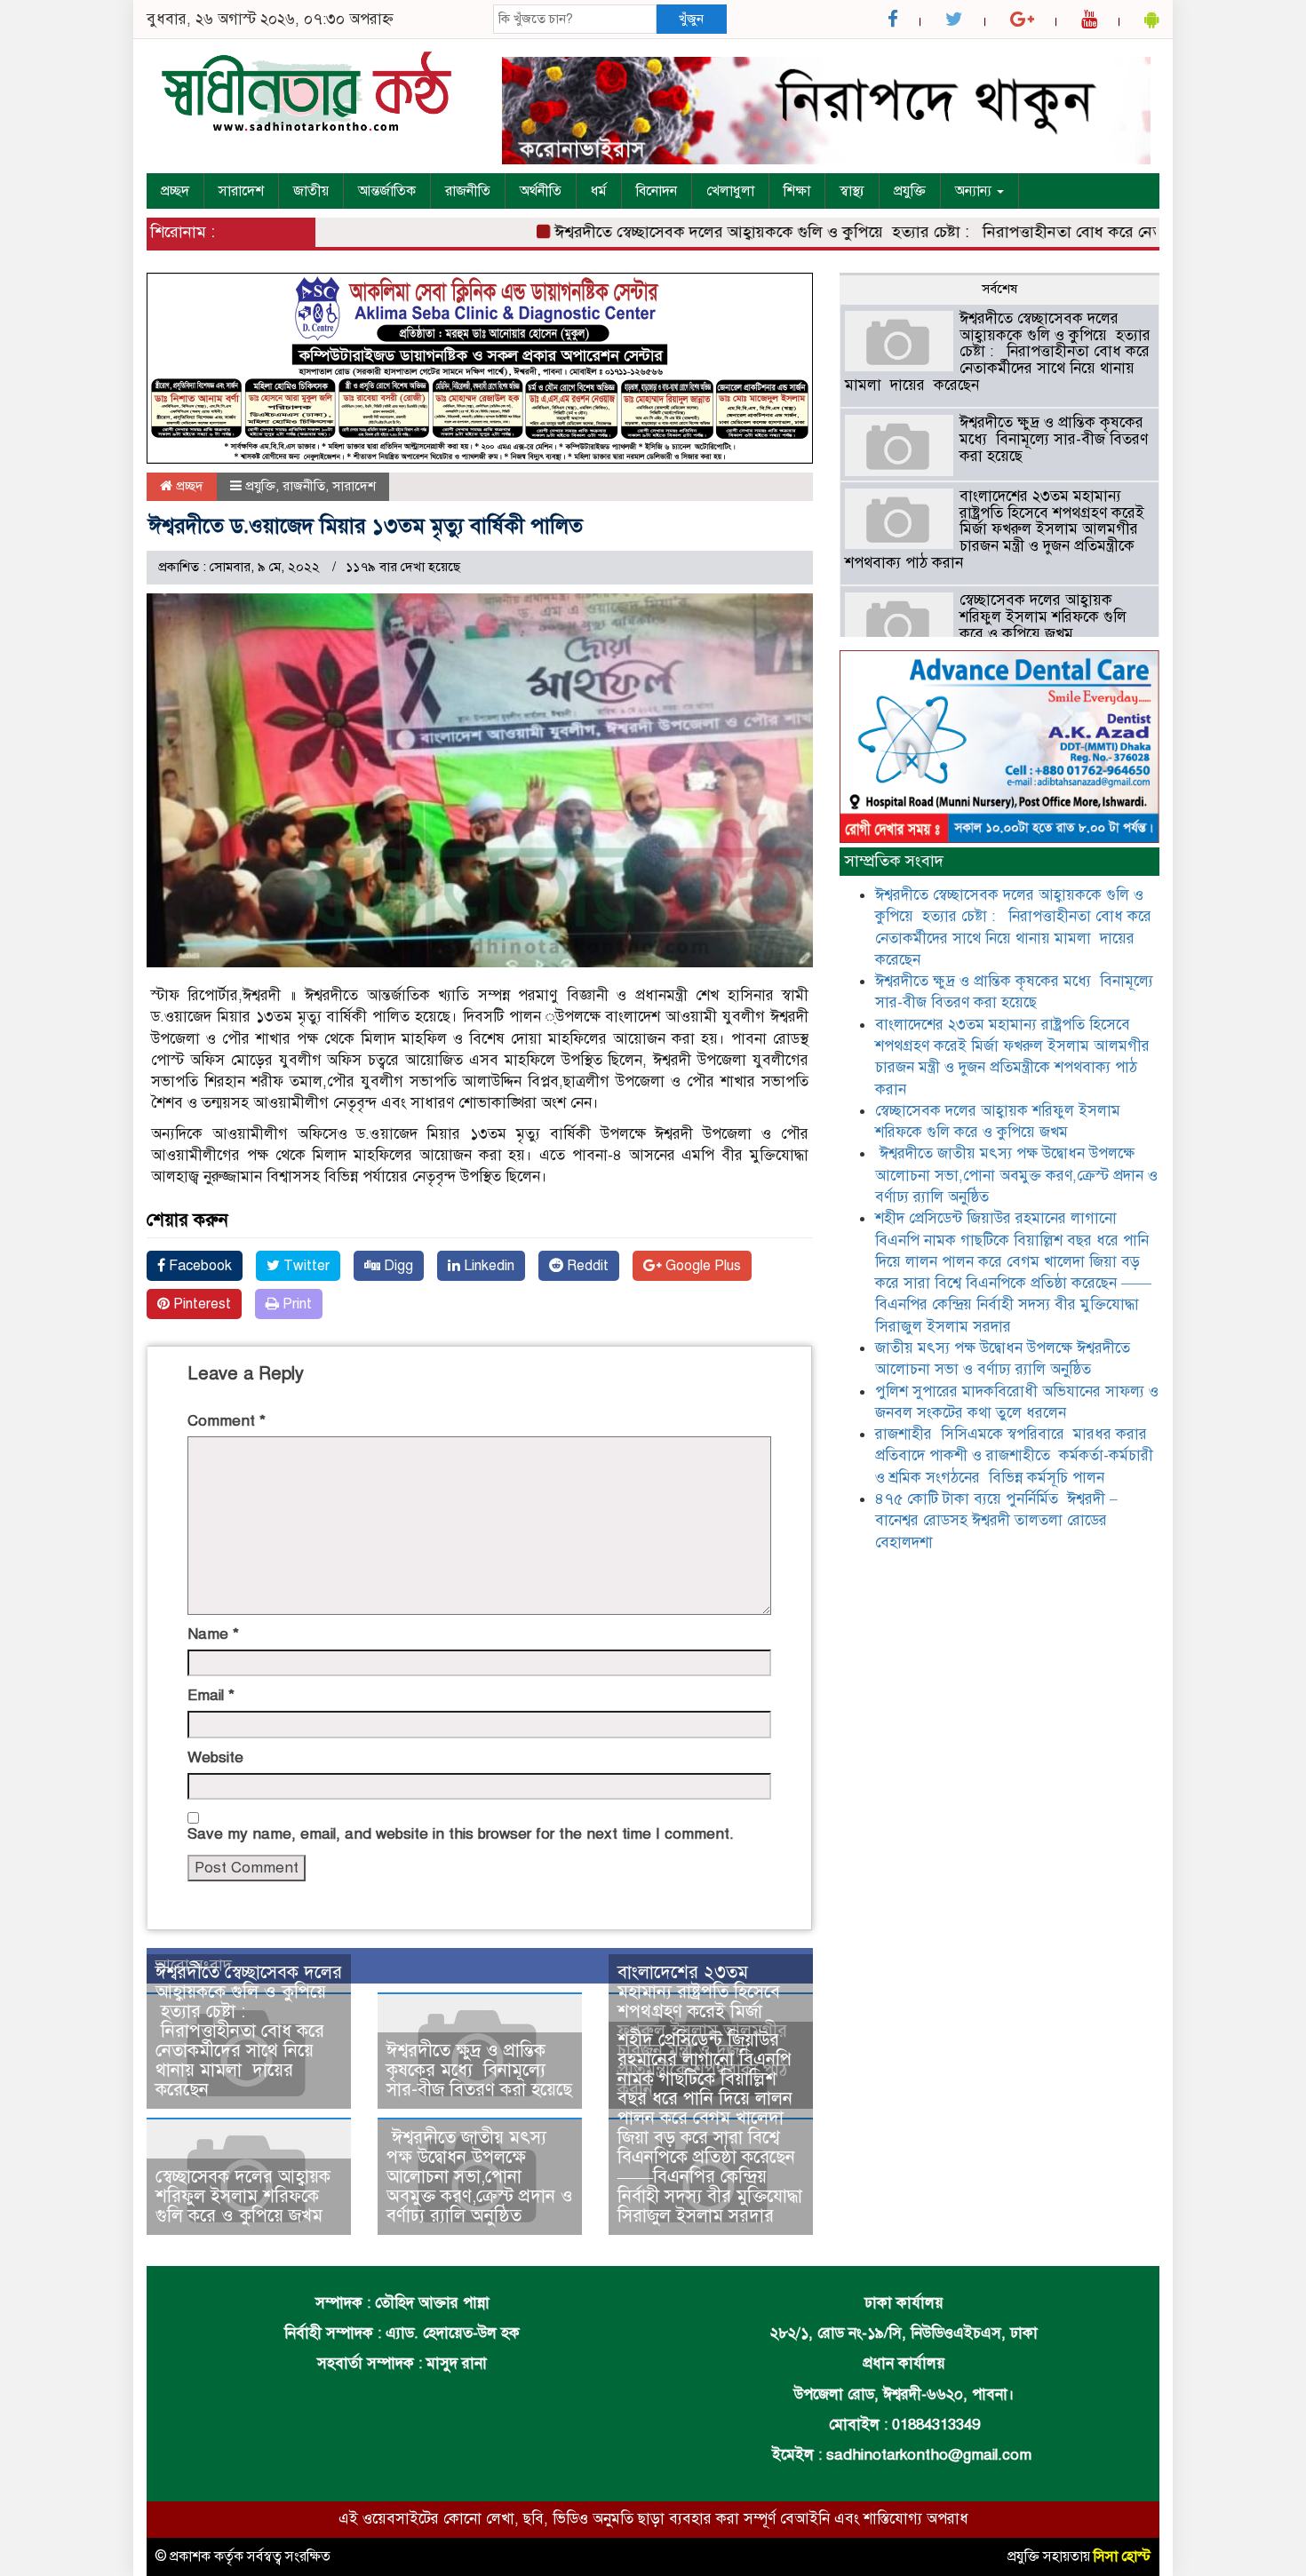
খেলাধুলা (730, 191)
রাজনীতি (468, 191)
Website (215, 1757)
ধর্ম (599, 191)
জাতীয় (311, 191)
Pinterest (200, 1304)
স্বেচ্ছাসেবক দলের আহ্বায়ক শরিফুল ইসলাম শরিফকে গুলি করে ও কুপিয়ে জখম (243, 2196)
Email (211, 1695)
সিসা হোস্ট (1122, 2556)
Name (213, 1634)
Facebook (199, 1266)
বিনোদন (657, 191)
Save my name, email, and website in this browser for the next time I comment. (461, 1834)
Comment (227, 1421)
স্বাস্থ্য (852, 191)
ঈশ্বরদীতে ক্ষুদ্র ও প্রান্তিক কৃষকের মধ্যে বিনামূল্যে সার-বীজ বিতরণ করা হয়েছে (479, 2070)
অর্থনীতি (541, 191)
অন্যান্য (975, 191)
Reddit (586, 1266)
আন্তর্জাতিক (387, 191)
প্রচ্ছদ (175, 191)
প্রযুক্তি (910, 191)
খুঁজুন (691, 19)
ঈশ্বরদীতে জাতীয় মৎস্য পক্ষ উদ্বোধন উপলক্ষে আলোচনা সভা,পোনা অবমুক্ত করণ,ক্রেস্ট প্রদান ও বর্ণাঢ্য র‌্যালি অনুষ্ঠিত (480, 2177)
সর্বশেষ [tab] (999, 289)
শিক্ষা (797, 191)
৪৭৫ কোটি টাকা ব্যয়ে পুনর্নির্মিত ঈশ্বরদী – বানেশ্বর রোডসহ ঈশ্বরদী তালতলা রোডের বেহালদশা (996, 1521)
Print (295, 1304)
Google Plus (701, 1266)
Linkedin (487, 1266)
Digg (397, 1266)
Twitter (305, 1266)
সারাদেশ (241, 191)
